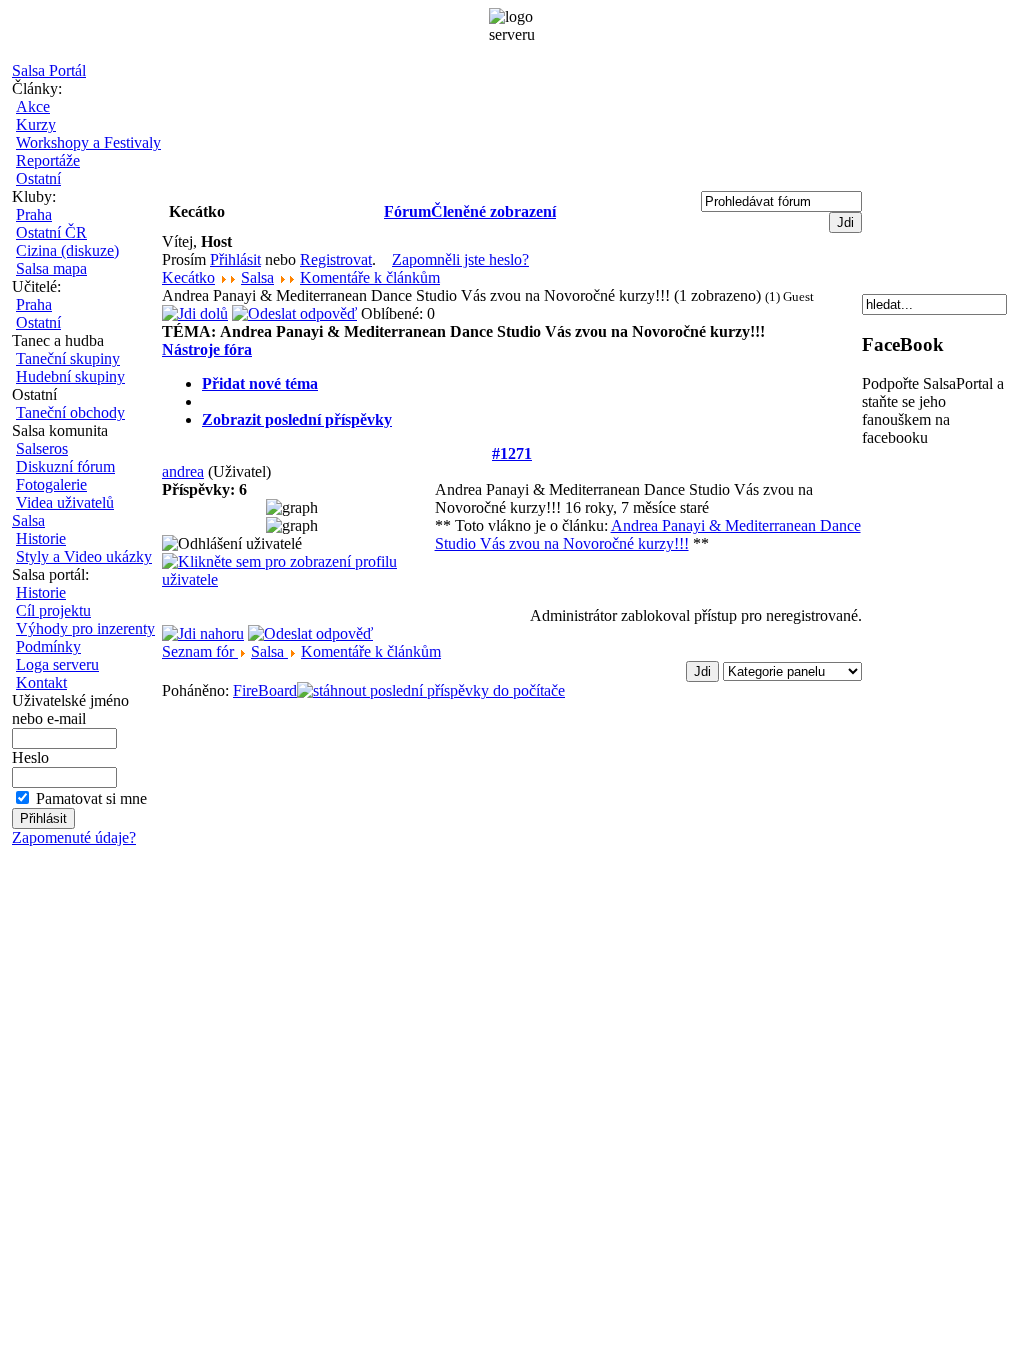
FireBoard (265, 690)
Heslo (30, 757)
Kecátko (188, 277)
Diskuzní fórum (65, 466)
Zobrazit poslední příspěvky (297, 419)
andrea (183, 471)
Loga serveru (57, 664)
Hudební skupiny (70, 376)
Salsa (28, 520)
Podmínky (48, 646)
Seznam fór (200, 651)
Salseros (42, 448)
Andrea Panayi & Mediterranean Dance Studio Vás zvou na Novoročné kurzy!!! (648, 534)
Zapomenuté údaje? (74, 837)
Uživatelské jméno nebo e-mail (70, 709)
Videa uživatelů (65, 502)
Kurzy (36, 124)
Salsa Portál (49, 70)
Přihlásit (235, 259)
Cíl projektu (53, 610)
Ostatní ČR (51, 232)
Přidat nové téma (260, 383)
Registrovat (336, 259)
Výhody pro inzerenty (85, 628)
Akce (33, 106)
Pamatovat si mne (91, 798)
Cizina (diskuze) (67, 250)
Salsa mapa (51, 268)
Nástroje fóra (207, 349)
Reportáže (48, 160)
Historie (41, 538)
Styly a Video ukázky (84, 556)
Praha (34, 214)
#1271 (512, 453)
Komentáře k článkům (370, 277)
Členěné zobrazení (493, 211)
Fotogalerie (51, 484)
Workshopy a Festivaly (88, 142)
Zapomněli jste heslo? (460, 259)
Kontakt (41, 682)
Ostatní (38, 178)
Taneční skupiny (68, 358)
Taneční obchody (70, 412)
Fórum (407, 211)
